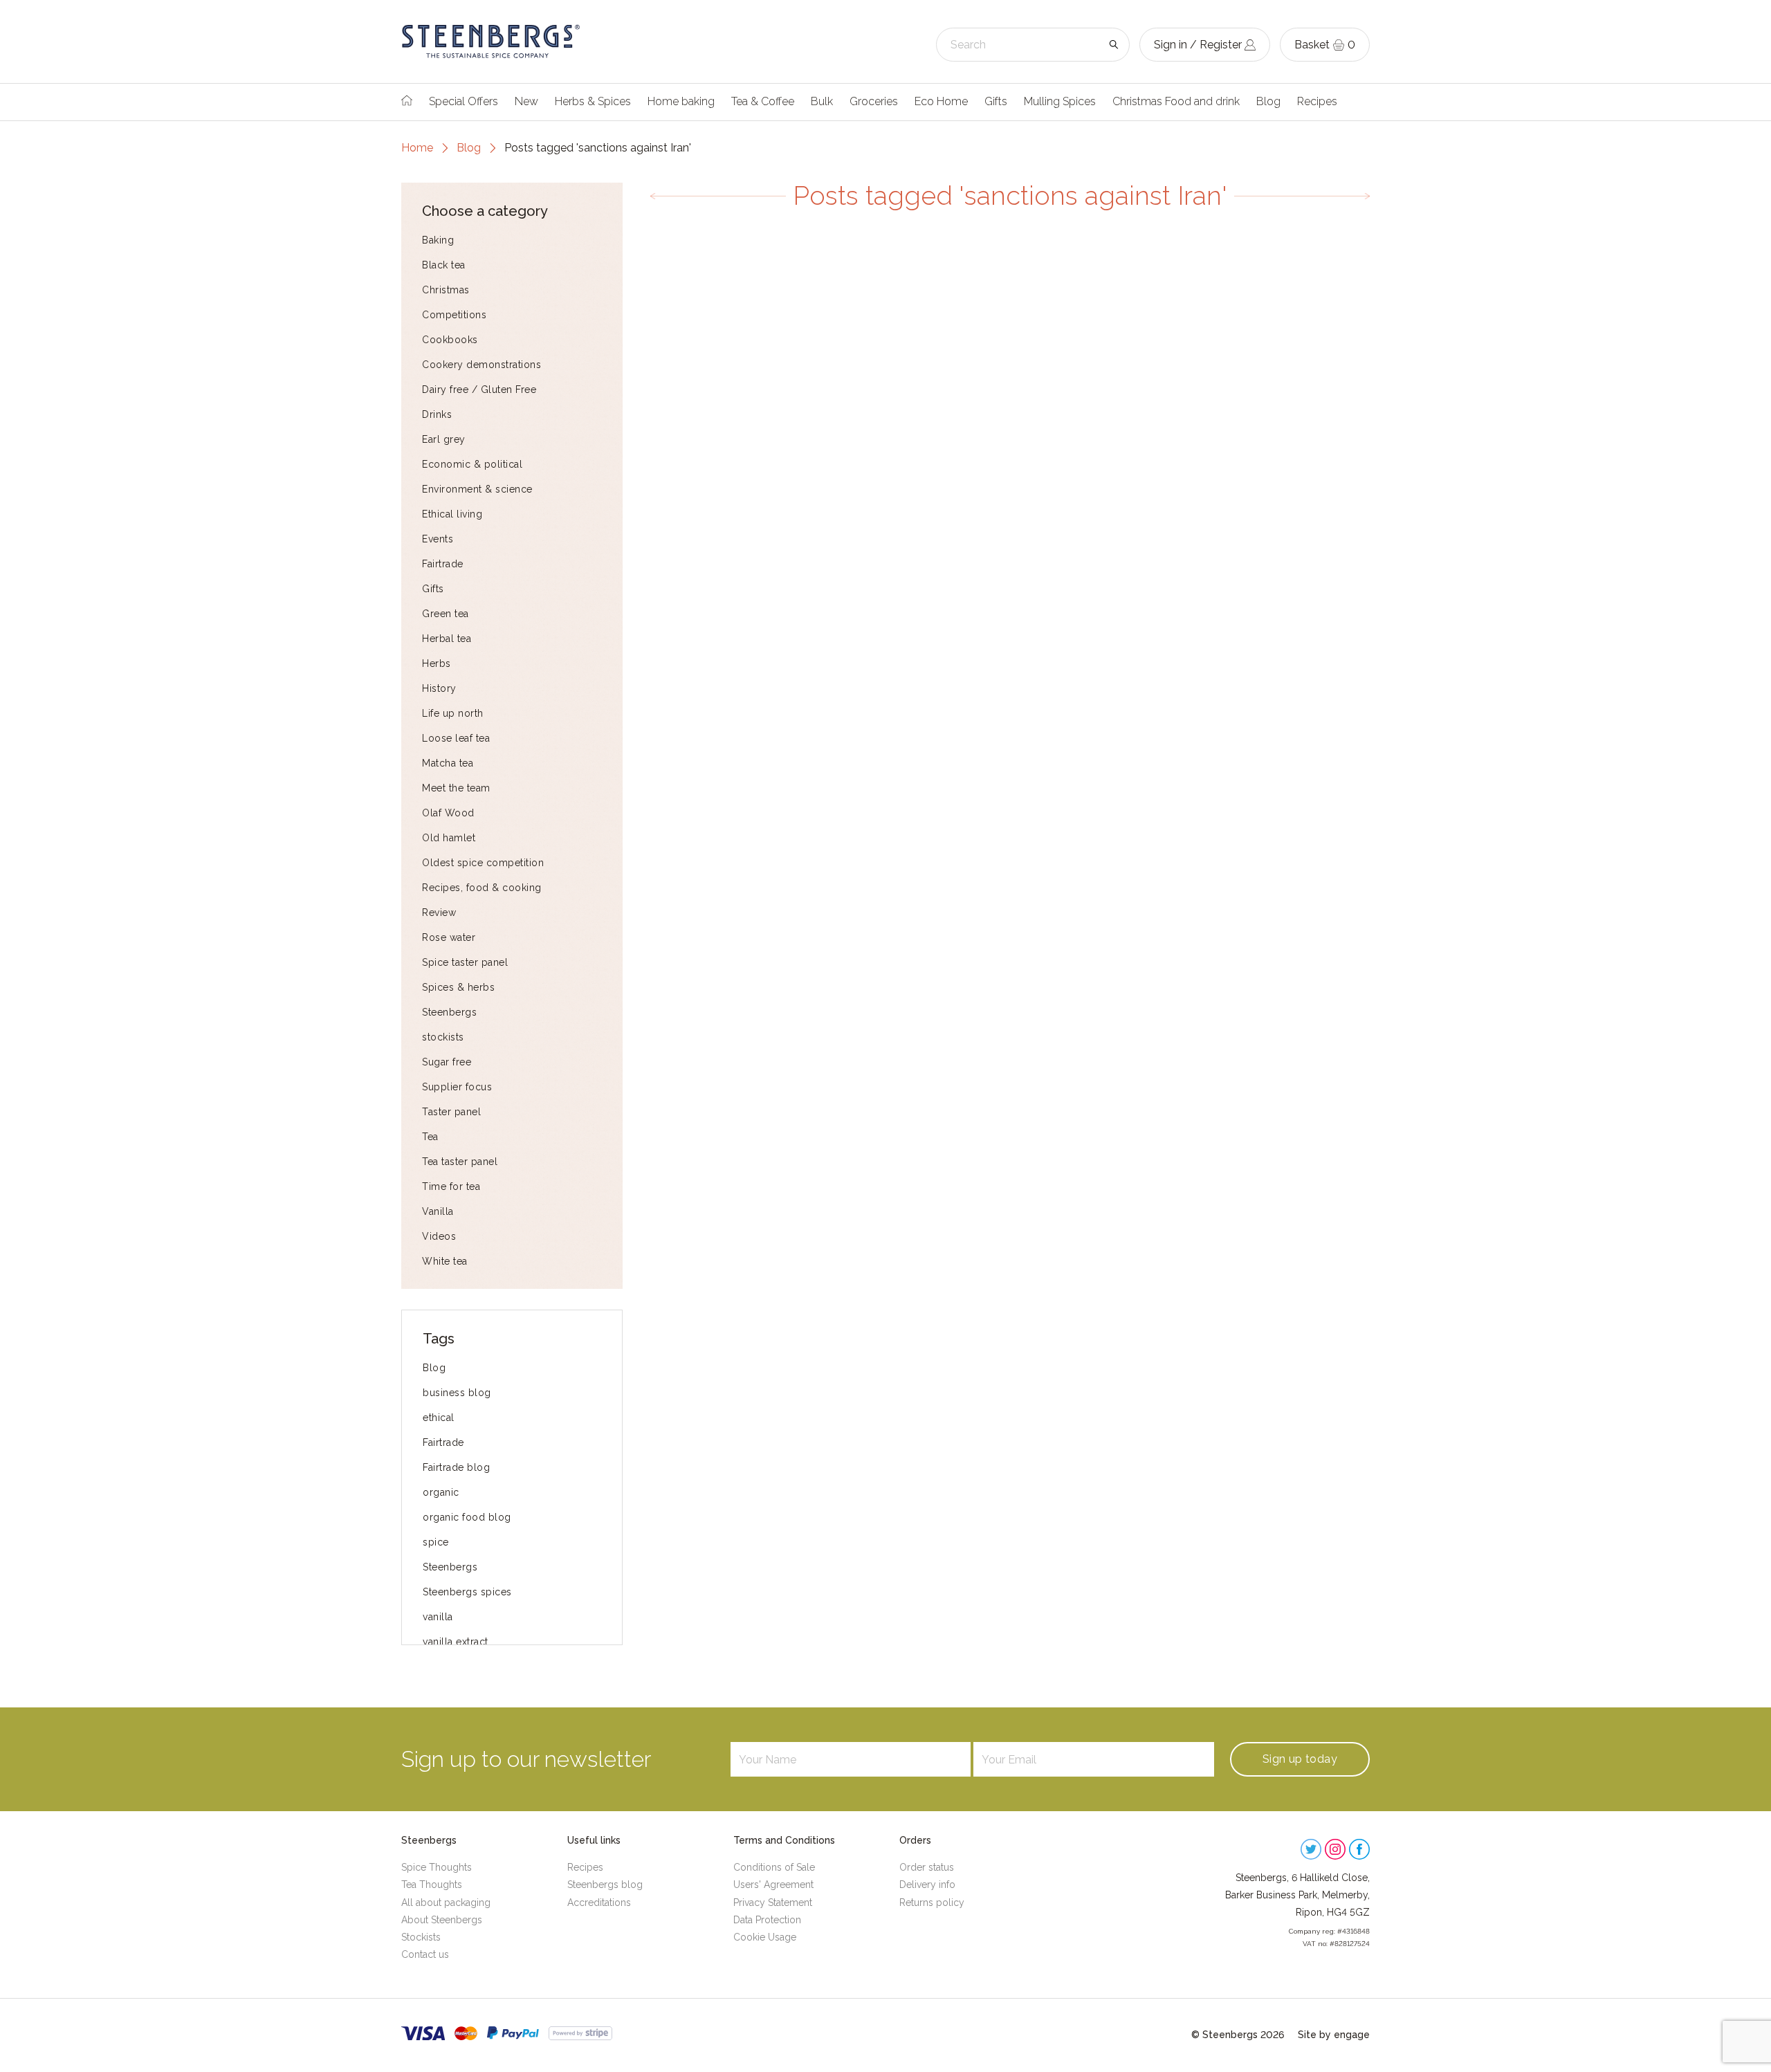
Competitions (454, 315)
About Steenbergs (442, 1920)
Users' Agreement (773, 1885)
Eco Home (941, 101)
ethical (439, 1418)
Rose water (449, 937)
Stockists (421, 1937)
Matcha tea (448, 763)
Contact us (425, 1954)
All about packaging (446, 1903)
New (526, 101)
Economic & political (472, 464)
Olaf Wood (448, 813)
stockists (443, 1037)
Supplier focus (457, 1087)
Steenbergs (449, 1012)
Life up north (453, 713)
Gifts (996, 101)
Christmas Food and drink (1176, 101)
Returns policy (932, 1903)
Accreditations (599, 1903)
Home (417, 148)
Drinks (437, 414)
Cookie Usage (765, 1937)
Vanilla (438, 1211)
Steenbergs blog (605, 1885)
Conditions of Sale (774, 1867)
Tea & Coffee (763, 101)
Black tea (444, 265)
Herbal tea (447, 639)
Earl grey (444, 439)
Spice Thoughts (437, 1867)
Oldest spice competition (483, 863)
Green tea (446, 614)
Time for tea (451, 1186)
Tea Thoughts (432, 1885)
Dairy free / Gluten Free (479, 389)
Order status (927, 1867)
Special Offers (464, 101)
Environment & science (477, 489)
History (439, 688)
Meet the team (456, 788)
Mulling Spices (1060, 101)
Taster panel (451, 1112)
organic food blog (467, 1517)
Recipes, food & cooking (482, 888)
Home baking (681, 101)
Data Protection (767, 1920)
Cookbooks (450, 340)
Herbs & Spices (593, 101)
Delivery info (927, 1885)
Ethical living (452, 514)
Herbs (437, 663)
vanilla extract (456, 1642)
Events (438, 539)
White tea (445, 1261)
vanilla (438, 1617)
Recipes (1317, 101)
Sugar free (447, 1062)
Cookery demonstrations (481, 365)
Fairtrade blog (456, 1467)
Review (439, 913)
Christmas (446, 290)
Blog (1268, 101)
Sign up (1300, 1759)
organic (441, 1492)
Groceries (874, 101)
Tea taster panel (460, 1162)
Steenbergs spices (467, 1592)
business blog (457, 1393)
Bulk (822, 101)
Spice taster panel (465, 962)
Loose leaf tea (456, 738)
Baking (438, 240)
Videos (439, 1236)
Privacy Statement (773, 1903)
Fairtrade (443, 564)
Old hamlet (449, 838)
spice (436, 1542)
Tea (430, 1137)
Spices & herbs (458, 987)
